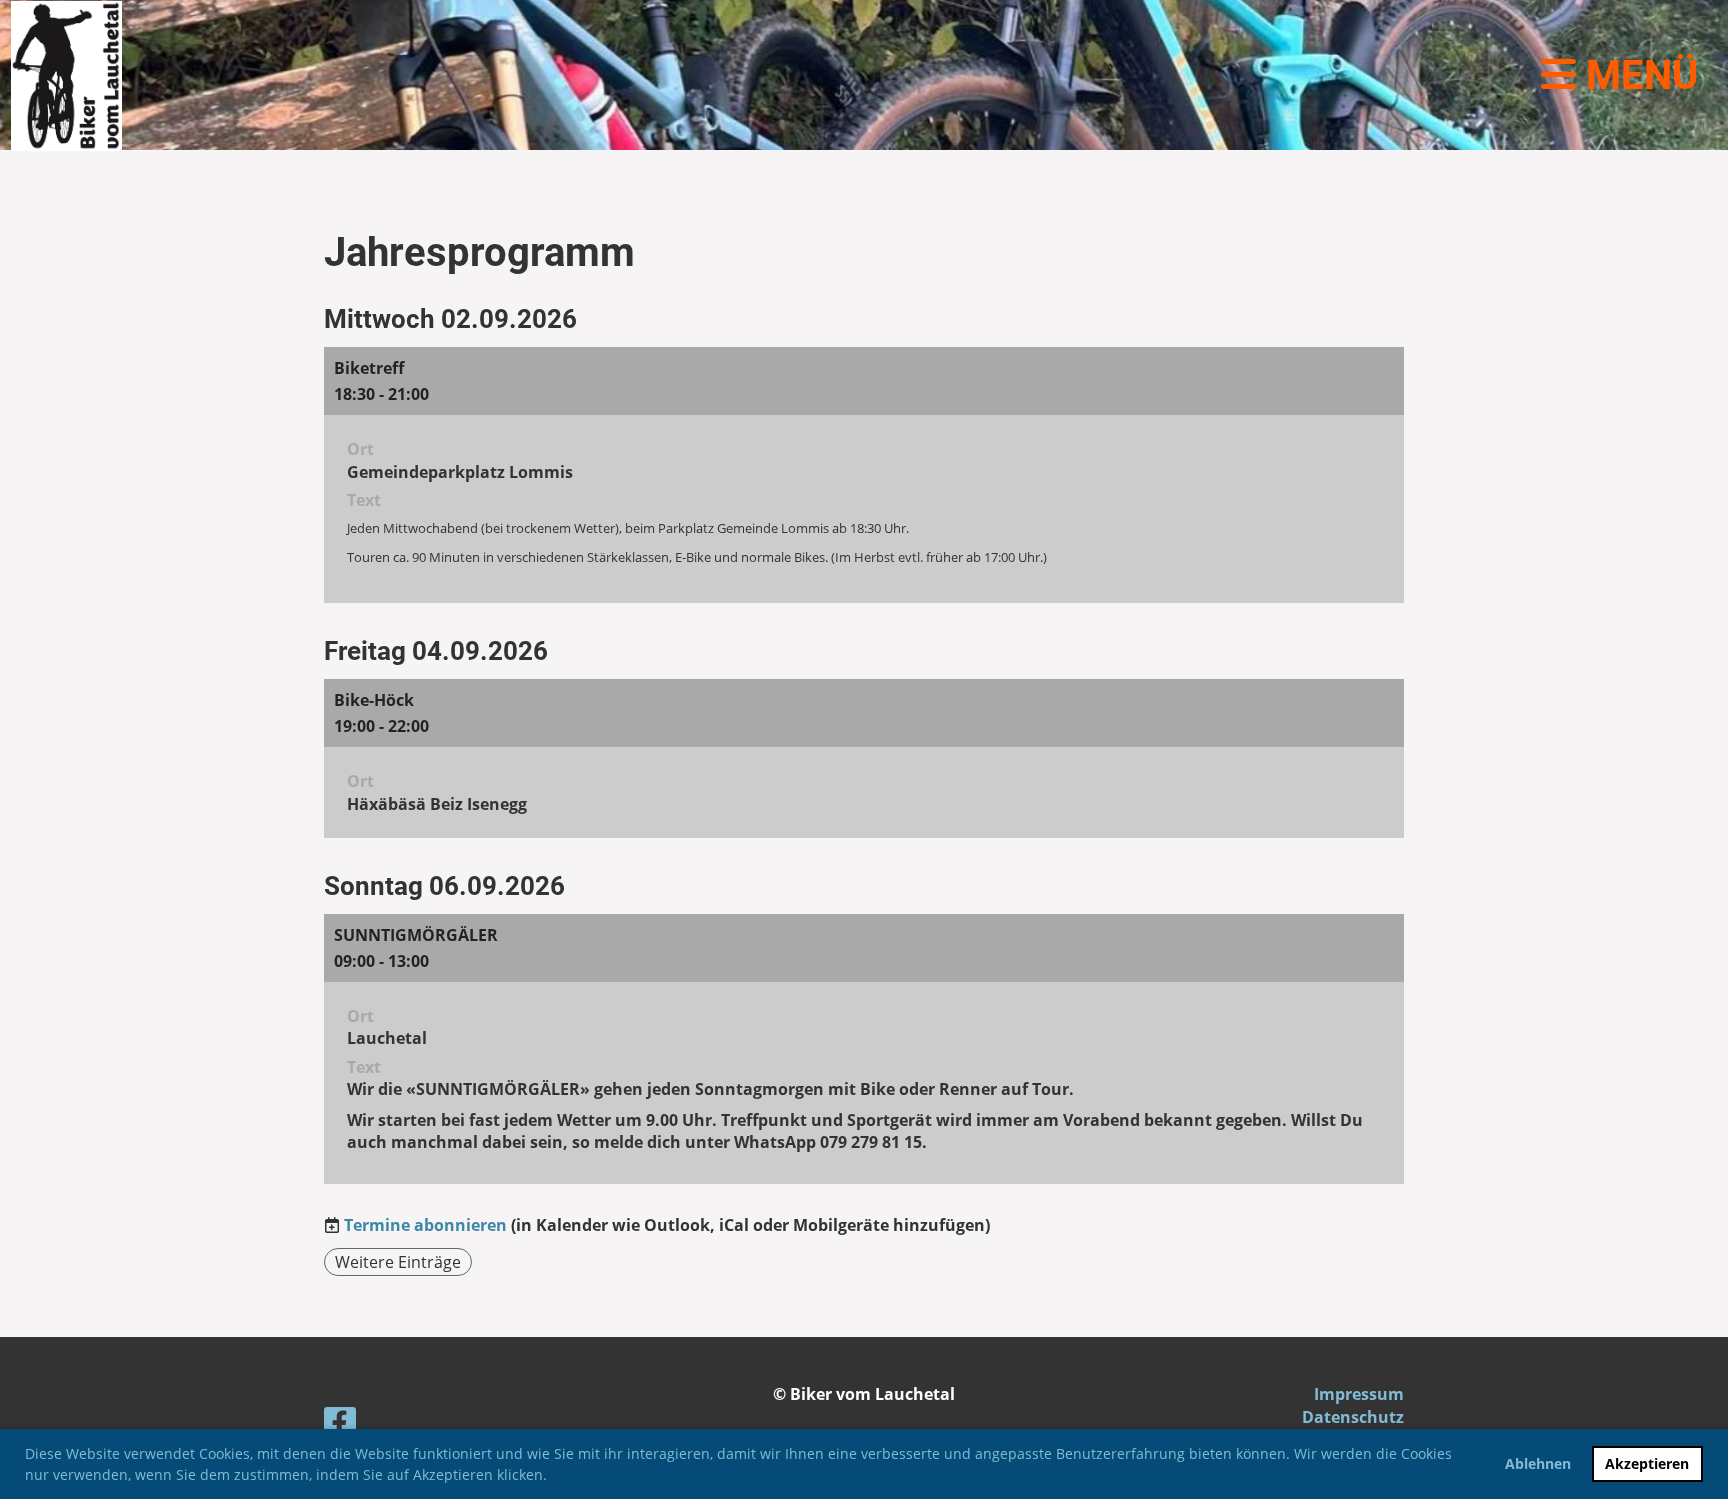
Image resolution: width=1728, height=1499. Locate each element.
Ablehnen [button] (1538, 1463)
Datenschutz (1353, 1417)
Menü (1637, 75)
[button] (554, 1477)
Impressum (1359, 1394)
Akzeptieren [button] (1647, 1463)
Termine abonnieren (425, 1225)
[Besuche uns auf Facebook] (340, 1426)
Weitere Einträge (398, 1262)
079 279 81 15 (871, 1142)
